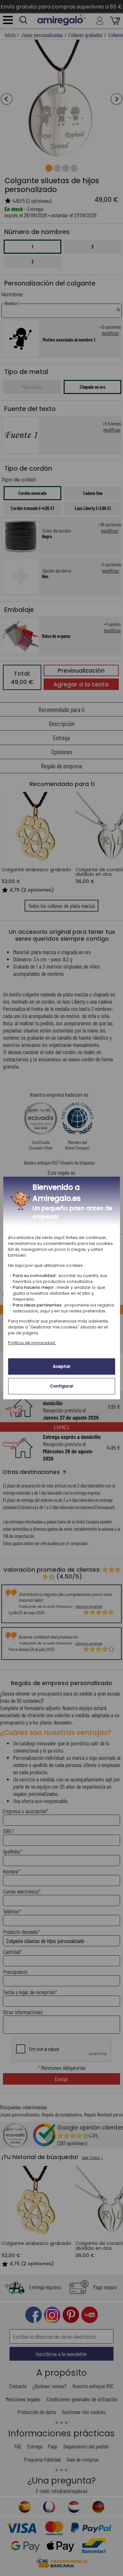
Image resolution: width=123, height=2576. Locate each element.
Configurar (62, 1386)
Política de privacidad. (32, 1343)
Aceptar (62, 1366)
